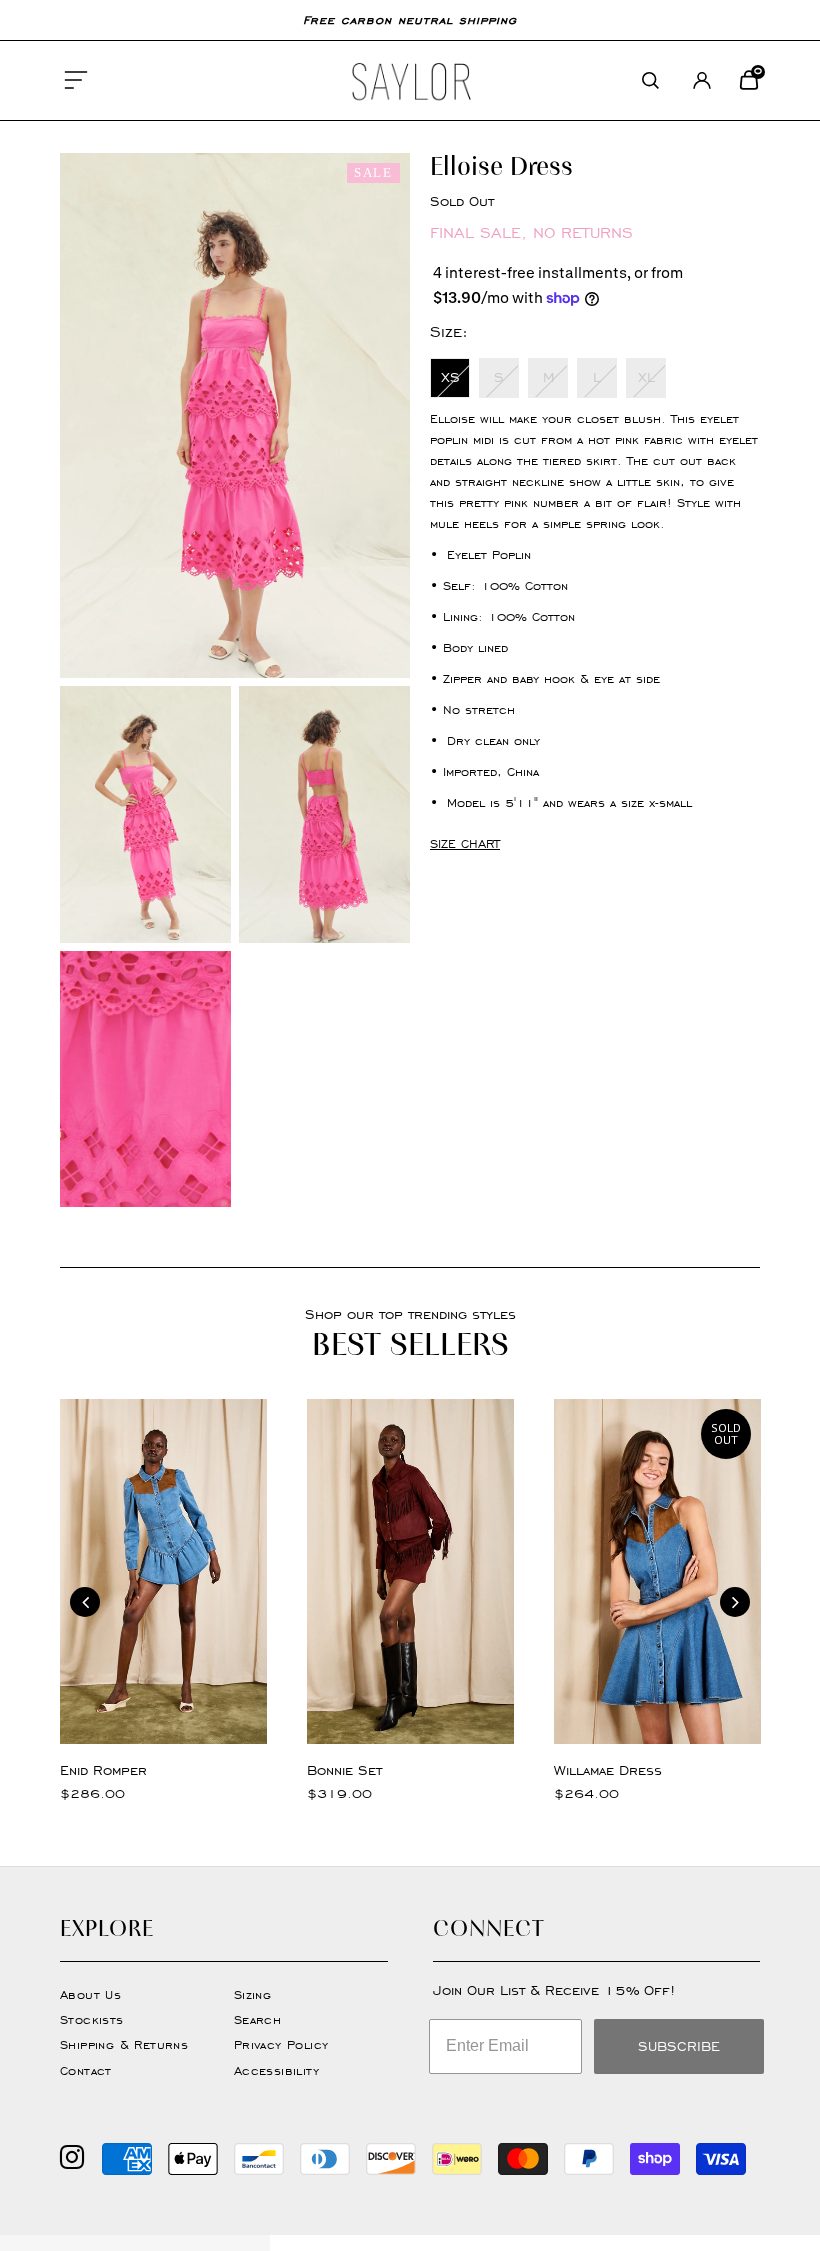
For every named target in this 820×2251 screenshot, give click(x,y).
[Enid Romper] (163, 1571)
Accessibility (276, 2070)
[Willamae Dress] (657, 1571)
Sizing (252, 1994)
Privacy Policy (281, 2044)
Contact (86, 2070)
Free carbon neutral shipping (410, 19)
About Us (90, 1994)
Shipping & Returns (124, 2044)
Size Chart (465, 843)
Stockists (92, 2019)
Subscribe (679, 2046)
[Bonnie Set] (410, 1571)
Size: (449, 331)
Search (257, 2019)
